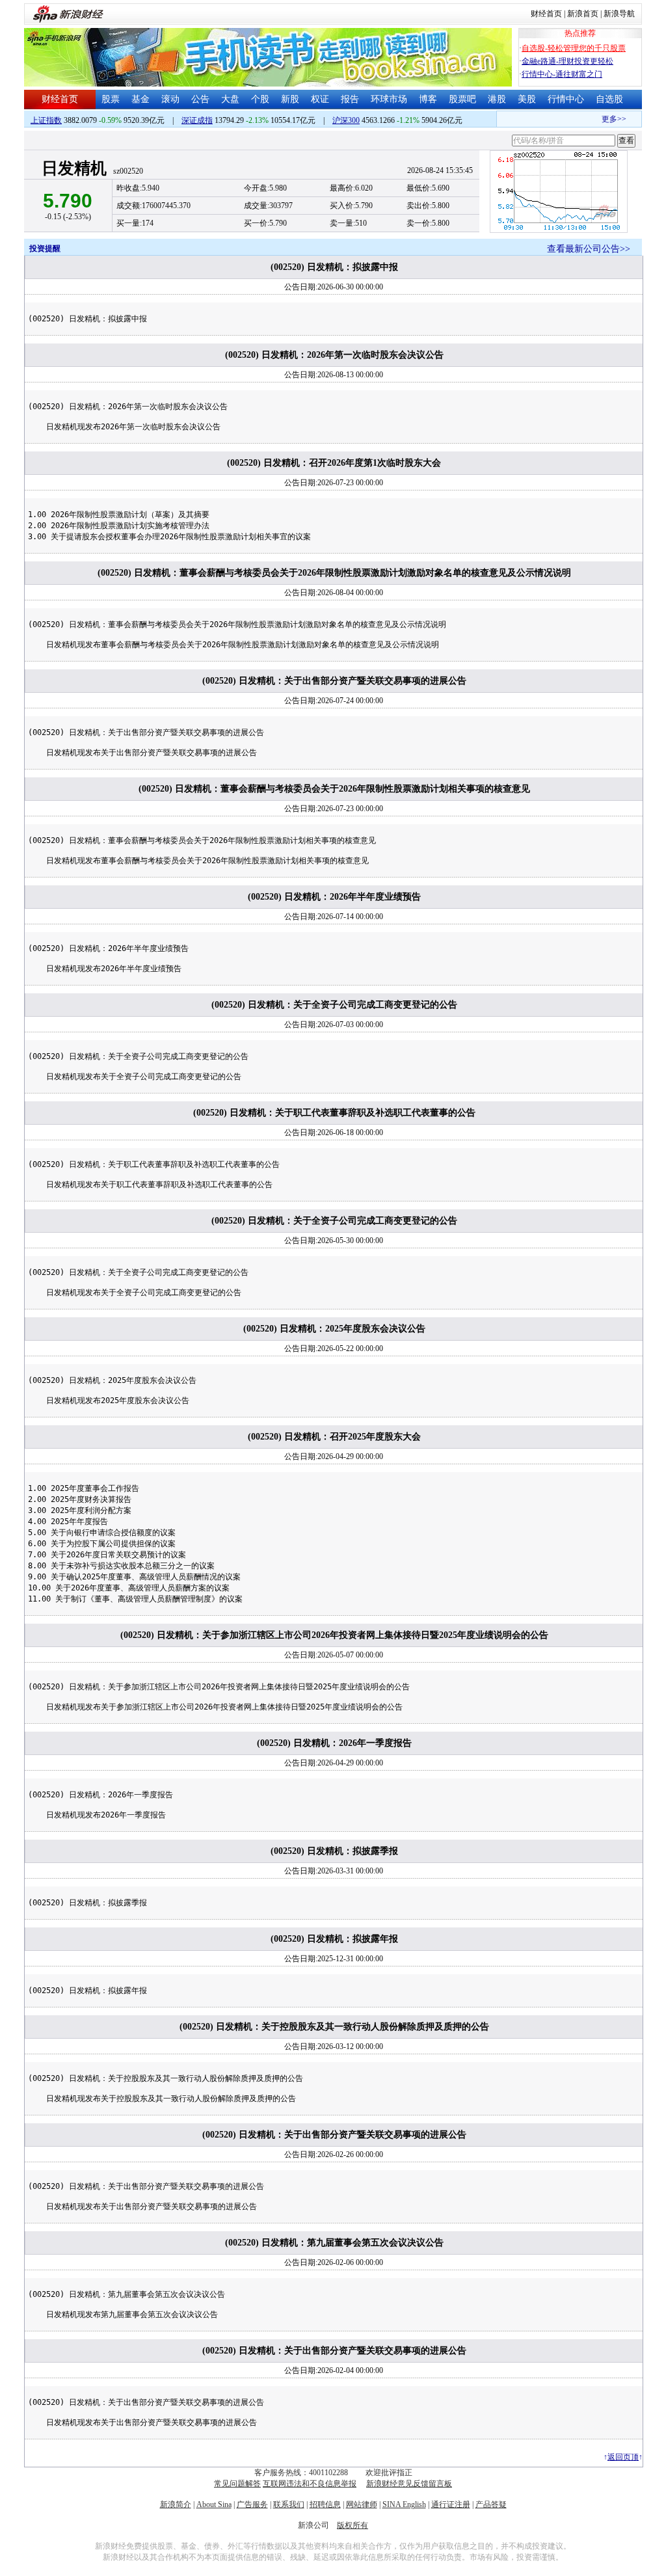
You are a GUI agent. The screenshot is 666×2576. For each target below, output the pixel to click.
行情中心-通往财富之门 (562, 74)
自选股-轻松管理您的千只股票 (574, 48)
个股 (260, 99)
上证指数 (46, 120)
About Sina (214, 2504)
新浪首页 (583, 14)
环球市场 (389, 99)
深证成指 (197, 120)
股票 (111, 99)
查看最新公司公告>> (589, 249)
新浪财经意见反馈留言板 (409, 2484)
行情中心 (566, 99)
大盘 (230, 99)
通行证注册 (451, 2504)
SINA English (404, 2504)
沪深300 (346, 120)
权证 (320, 99)
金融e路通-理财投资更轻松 (567, 61)
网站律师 (362, 2504)
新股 (290, 99)
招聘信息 (325, 2504)
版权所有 (353, 2525)
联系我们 (289, 2504)
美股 (527, 99)
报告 (350, 99)
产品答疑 (491, 2504)
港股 (497, 99)
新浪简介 (176, 2504)
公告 (200, 99)
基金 (140, 99)
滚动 (170, 99)
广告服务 (252, 2504)
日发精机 (74, 168)
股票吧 (462, 99)
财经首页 (546, 14)
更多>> (602, 119)
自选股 (609, 99)
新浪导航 (619, 14)
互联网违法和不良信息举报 (310, 2484)
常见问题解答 (237, 2484)
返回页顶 (623, 2457)
